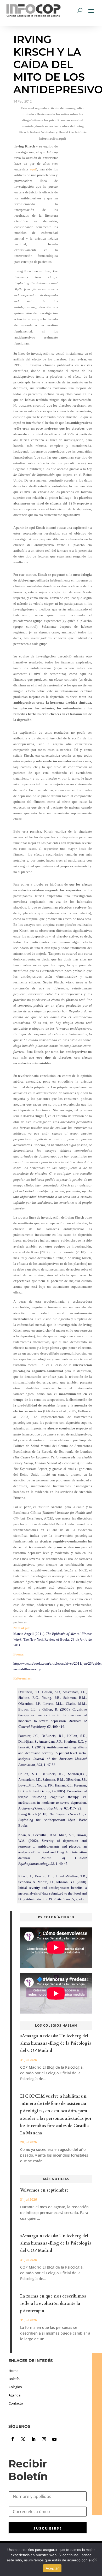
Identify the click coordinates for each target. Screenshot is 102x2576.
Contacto (16, 2403)
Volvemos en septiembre (44, 2190)
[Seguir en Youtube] (54, 2439)
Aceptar (52, 2568)
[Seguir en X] (23, 2439)
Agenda (15, 2395)
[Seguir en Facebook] (13, 2439)
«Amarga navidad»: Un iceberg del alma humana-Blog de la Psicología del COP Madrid (56, 2043)
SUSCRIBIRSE (48, 2528)
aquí (33, 169)
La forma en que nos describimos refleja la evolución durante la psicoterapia (53, 2304)
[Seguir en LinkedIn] (33, 2439)
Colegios (15, 2387)
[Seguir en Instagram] (44, 2439)
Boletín (14, 2379)
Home (13, 2371)
